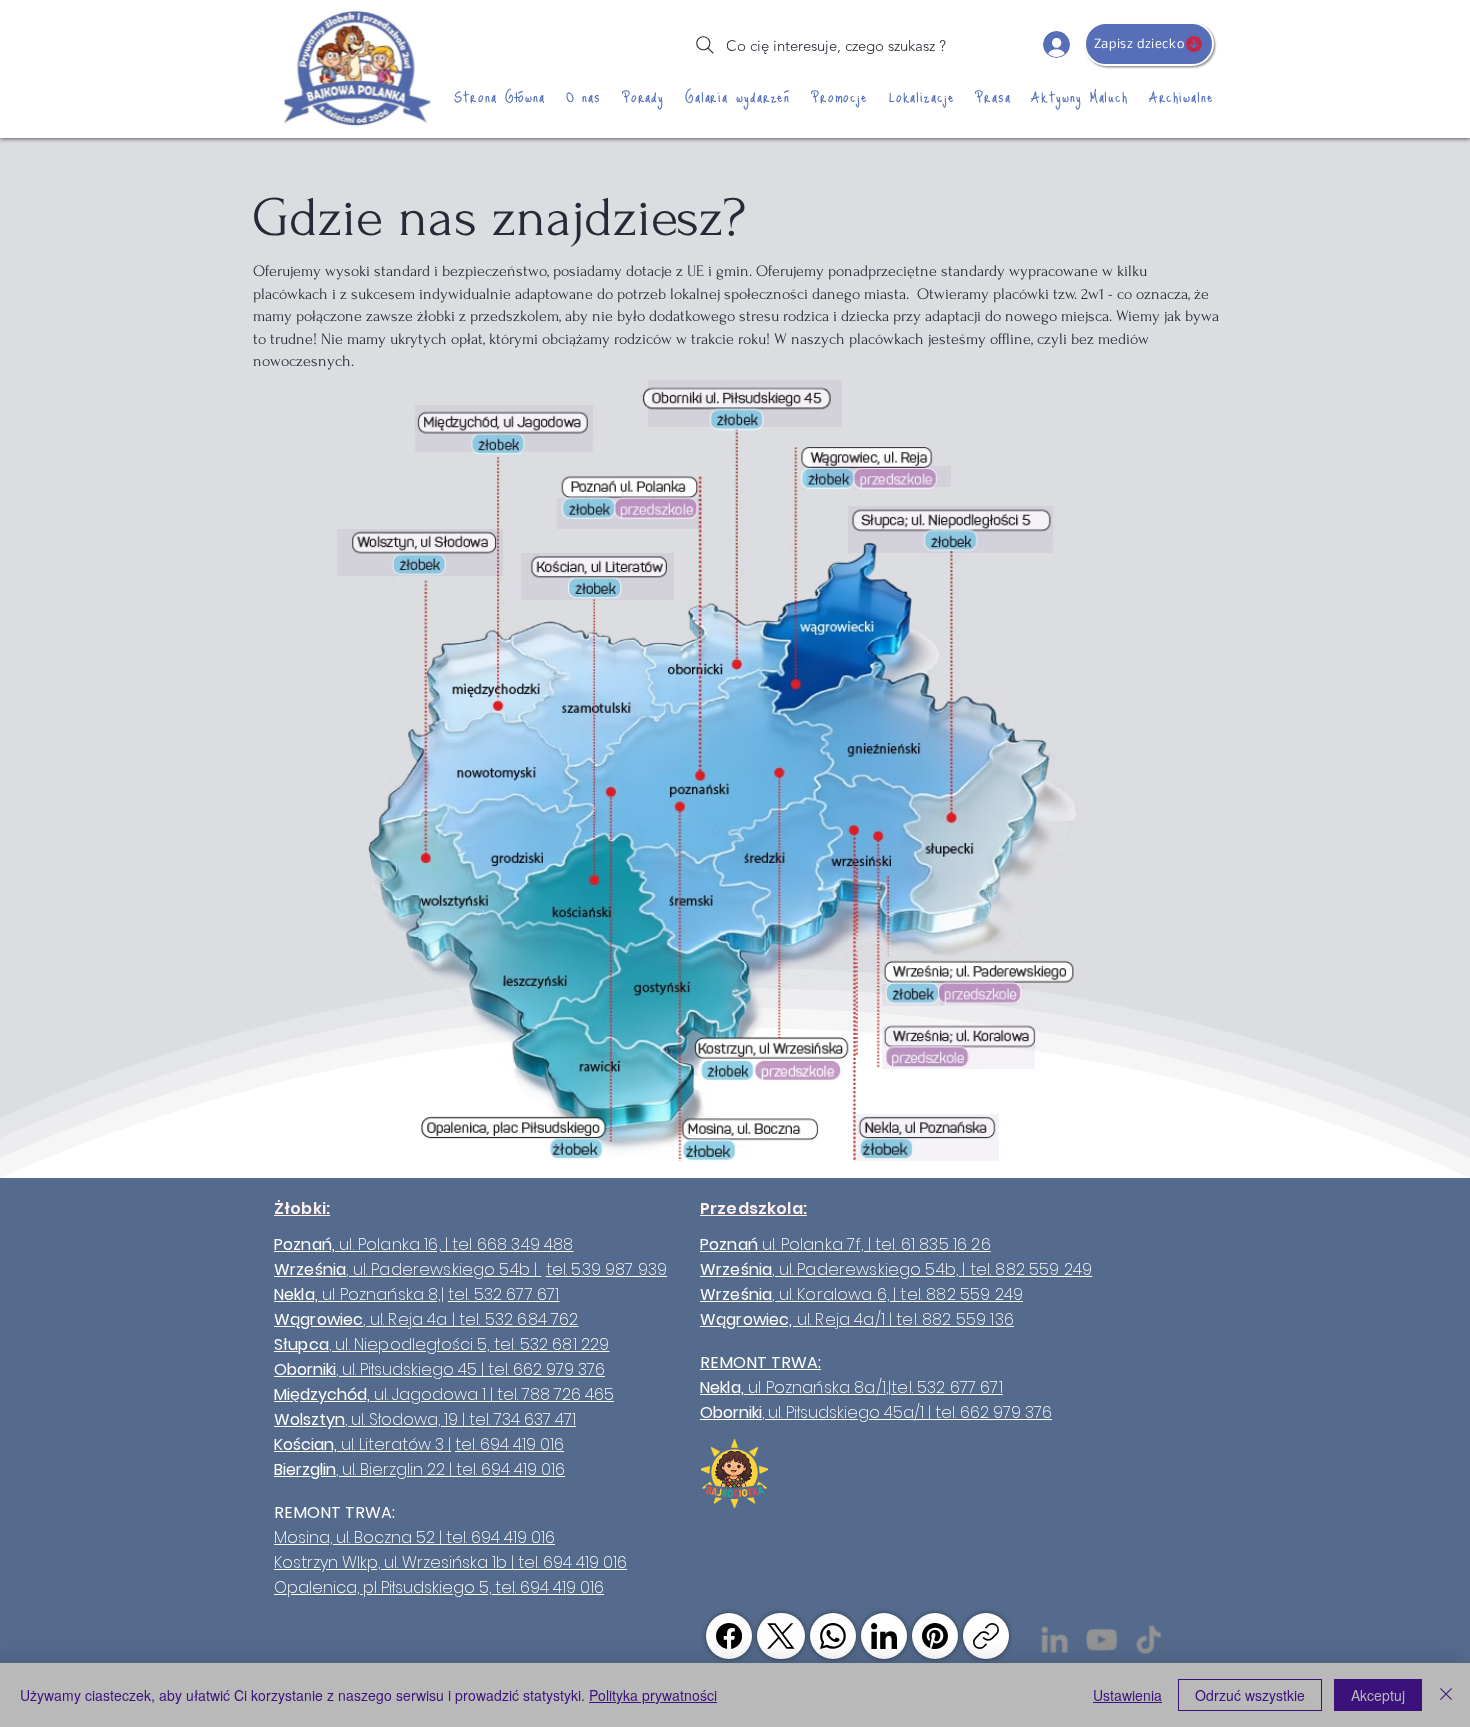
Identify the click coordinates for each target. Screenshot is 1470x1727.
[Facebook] (729, 1636)
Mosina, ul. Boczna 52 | (360, 1537)
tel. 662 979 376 (546, 1369)
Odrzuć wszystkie (1250, 1695)
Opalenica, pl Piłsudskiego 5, (384, 1587)
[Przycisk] (745, 403)
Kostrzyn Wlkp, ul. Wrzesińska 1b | (396, 1562)
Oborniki (731, 1412)
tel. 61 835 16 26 (933, 1244)
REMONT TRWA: (760, 1362)
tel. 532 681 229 (552, 1344)
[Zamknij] (1446, 1695)
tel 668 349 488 (512, 1244)
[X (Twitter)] (781, 1636)
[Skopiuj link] (986, 1636)
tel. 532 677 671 (504, 1294)
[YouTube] (1102, 1640)
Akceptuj (1378, 1695)
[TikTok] (1149, 1640)
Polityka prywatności (653, 1695)
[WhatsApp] (833, 1636)
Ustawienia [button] (1127, 1695)
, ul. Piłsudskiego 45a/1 (843, 1412)
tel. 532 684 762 (519, 1319)
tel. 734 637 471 (522, 1419)
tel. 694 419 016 (509, 1444)
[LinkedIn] (884, 1636)
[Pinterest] (935, 1636)
